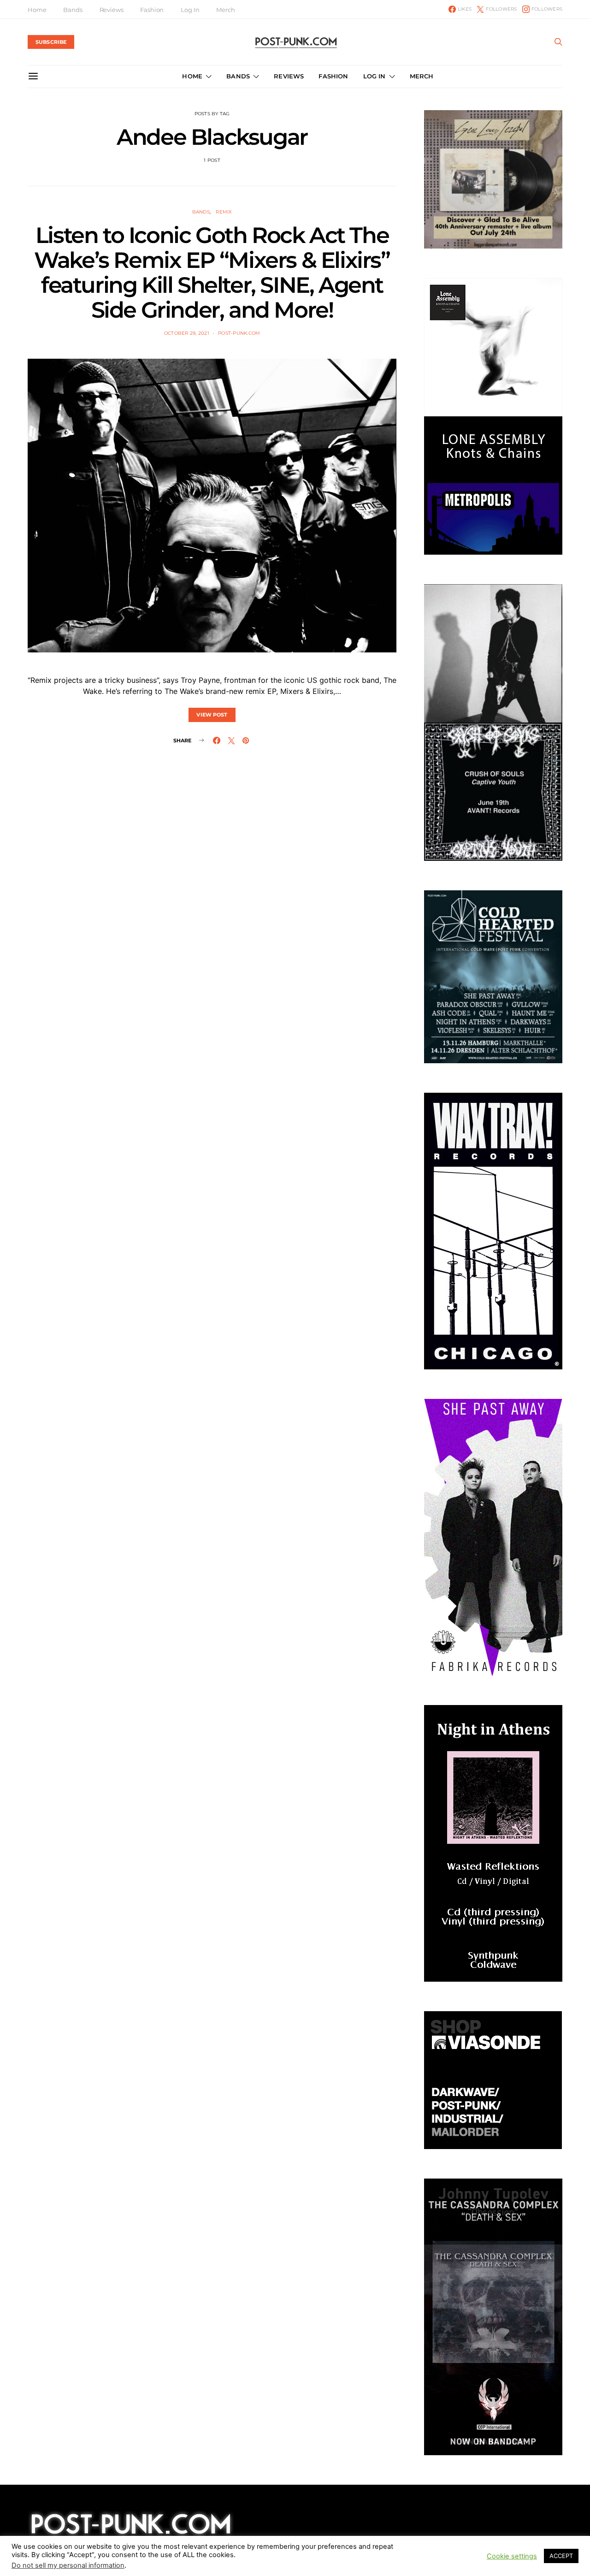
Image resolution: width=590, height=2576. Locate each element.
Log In (190, 10)
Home (37, 10)
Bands (73, 10)
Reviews (112, 10)
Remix (224, 212)
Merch (225, 10)
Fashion (152, 10)
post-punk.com (239, 333)
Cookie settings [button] (512, 2558)
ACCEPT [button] (561, 2557)
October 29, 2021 (187, 333)
